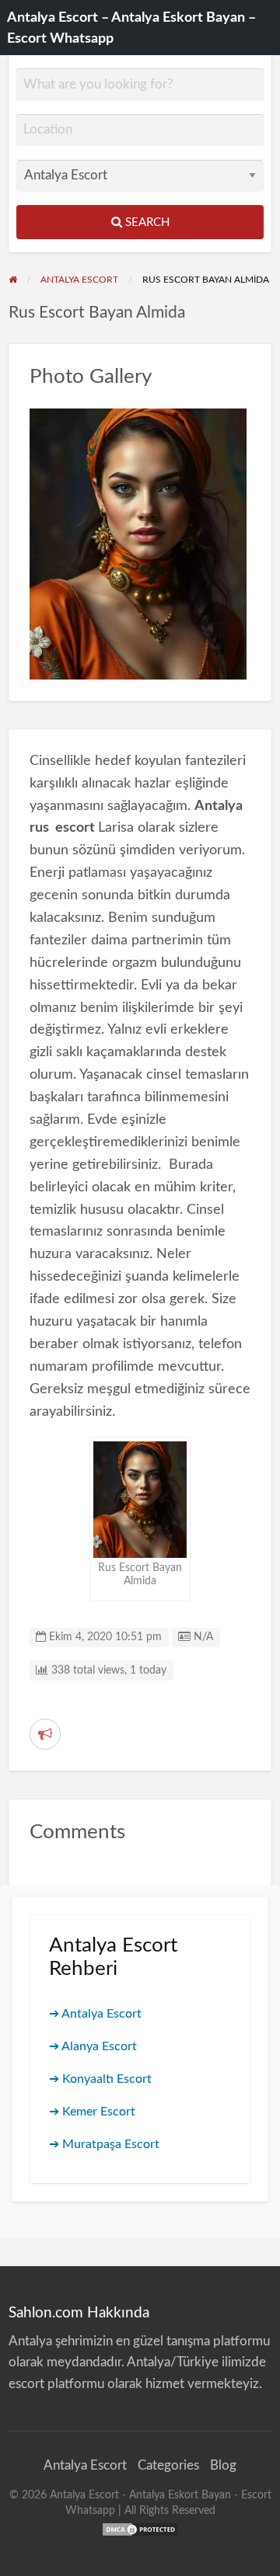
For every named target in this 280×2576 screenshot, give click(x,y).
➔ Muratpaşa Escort (104, 2144)
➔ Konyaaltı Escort (100, 2079)
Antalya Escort (85, 2465)
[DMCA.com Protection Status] (140, 2529)
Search (146, 222)
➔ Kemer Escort (92, 2112)
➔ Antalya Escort (95, 2014)
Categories (168, 2465)
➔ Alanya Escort (93, 2046)
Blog (223, 2465)
